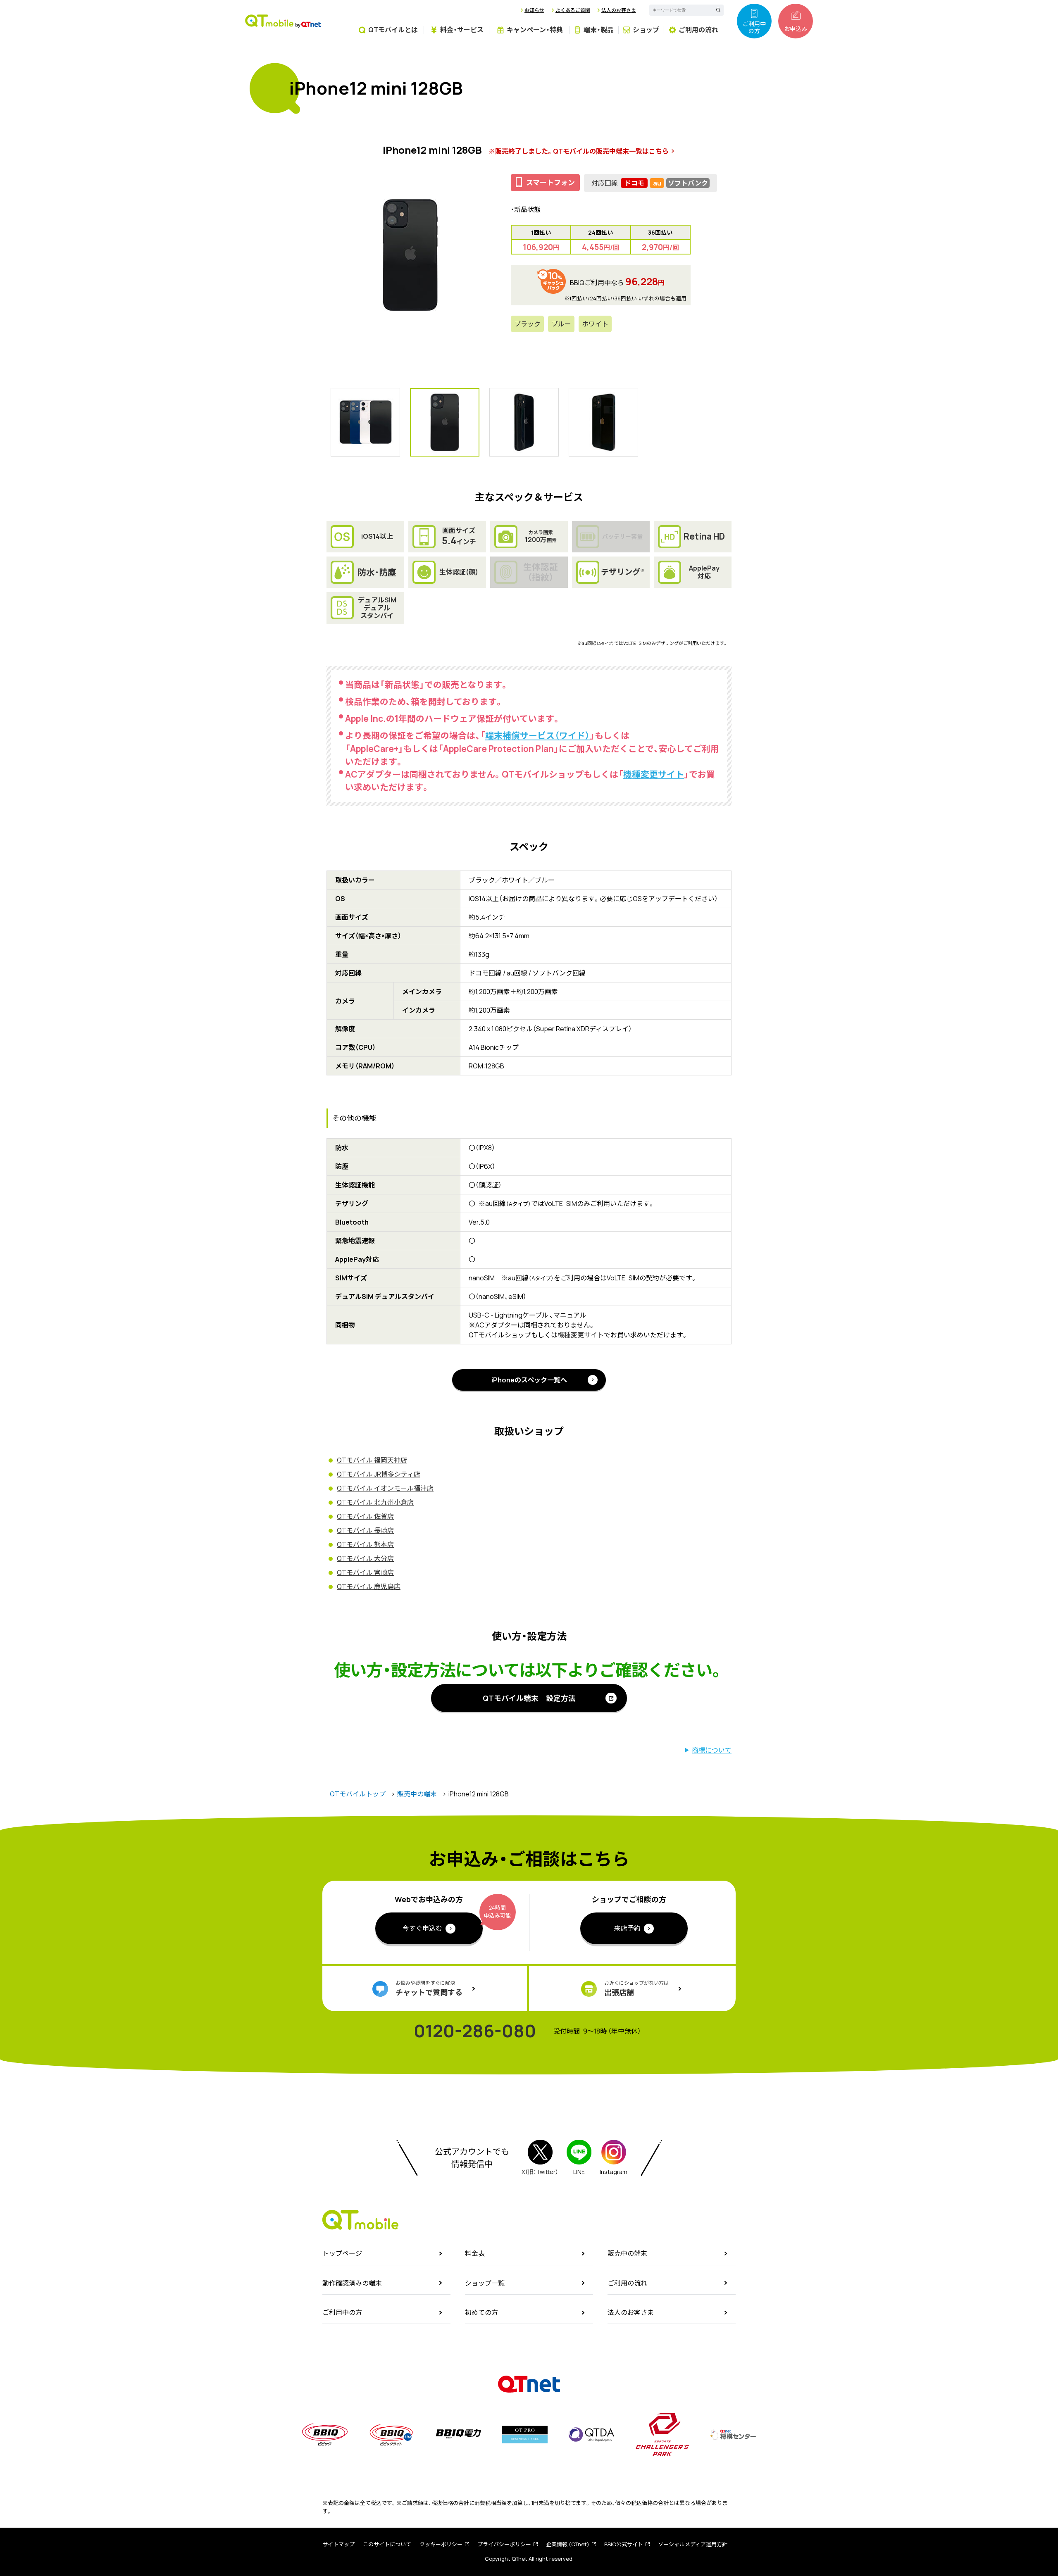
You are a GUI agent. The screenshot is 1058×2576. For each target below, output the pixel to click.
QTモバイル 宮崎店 (365, 1572)
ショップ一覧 (485, 2283)
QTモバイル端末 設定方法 (529, 1698)
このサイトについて (387, 2544)
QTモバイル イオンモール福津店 (385, 1488)
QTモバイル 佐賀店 (365, 1516)
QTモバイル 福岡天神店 (372, 1460)
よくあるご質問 (573, 10)
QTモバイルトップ (358, 1794)
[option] (410, 255)
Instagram (614, 2172)
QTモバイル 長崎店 (365, 1530)
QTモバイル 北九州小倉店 (375, 1502)
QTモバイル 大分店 (365, 1558)
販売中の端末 (417, 1794)
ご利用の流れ (627, 2283)
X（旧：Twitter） (540, 2172)
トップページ (342, 2253)
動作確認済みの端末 (352, 2283)
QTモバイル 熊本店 (365, 1544)
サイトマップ (338, 2544)
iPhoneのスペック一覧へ (529, 1380)
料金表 (475, 2253)
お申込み (796, 29)
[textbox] (680, 10)
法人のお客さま (619, 10)
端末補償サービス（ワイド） (537, 735)
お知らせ (534, 10)
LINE (579, 2172)
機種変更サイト (654, 774)
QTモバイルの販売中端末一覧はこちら (611, 151)
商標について (712, 1750)
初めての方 (481, 2312)
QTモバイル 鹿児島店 (369, 1587)
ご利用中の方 (754, 27)
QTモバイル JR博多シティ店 (379, 1474)
